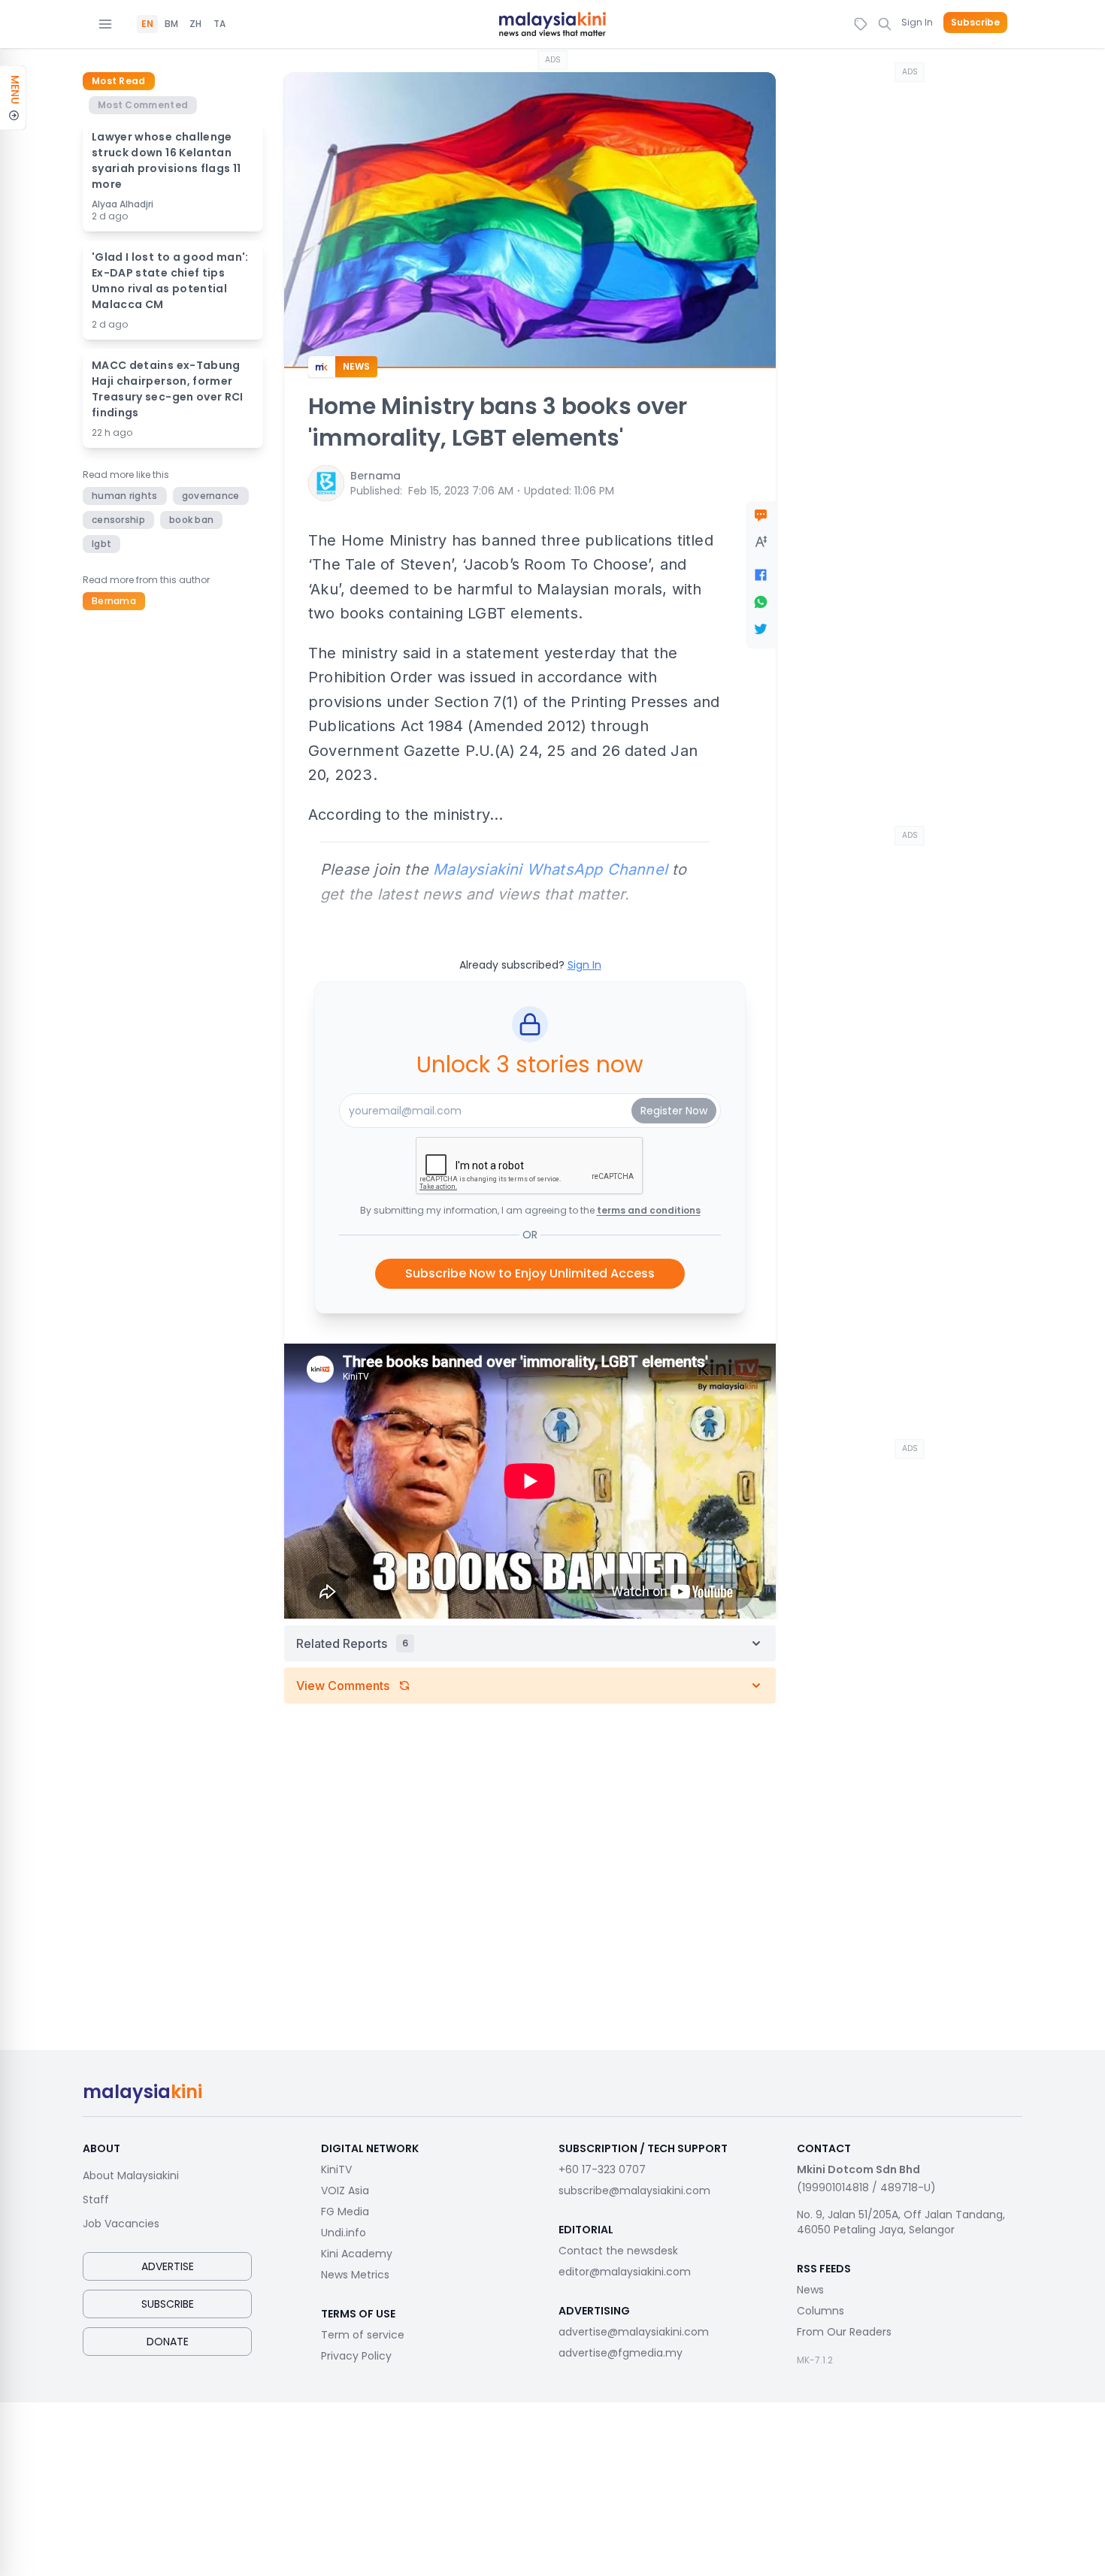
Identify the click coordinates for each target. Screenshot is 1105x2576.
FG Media (345, 2212)
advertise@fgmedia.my (621, 2353)
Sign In (917, 22)
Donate (168, 2342)
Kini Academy (357, 2254)
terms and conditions (649, 1210)
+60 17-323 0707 (602, 2169)
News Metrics (355, 2275)
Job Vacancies (121, 2224)
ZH (195, 24)
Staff (96, 2200)
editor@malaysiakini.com (625, 2272)
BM (171, 24)
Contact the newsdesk (618, 2251)
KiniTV (336, 2169)
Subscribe (975, 23)
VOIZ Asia (345, 2191)
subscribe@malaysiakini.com (634, 2191)
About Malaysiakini (131, 2175)
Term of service (363, 2335)
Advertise (168, 2266)
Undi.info (344, 2233)
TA (219, 24)
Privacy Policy (356, 2356)
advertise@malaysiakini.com (634, 2332)
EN (147, 24)
